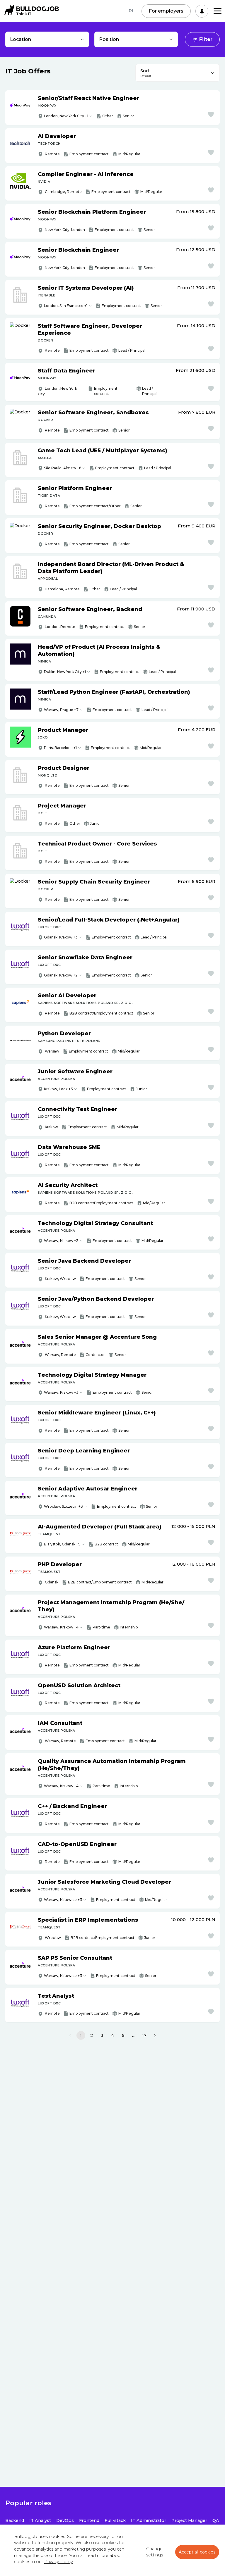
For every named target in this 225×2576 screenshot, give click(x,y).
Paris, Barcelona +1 (60, 748)
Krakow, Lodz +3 (58, 1089)
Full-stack (115, 2520)
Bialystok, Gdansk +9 (62, 1544)
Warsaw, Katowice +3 (63, 1900)
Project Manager (189, 2520)
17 (144, 2035)
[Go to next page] (155, 2036)
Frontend (89, 2520)
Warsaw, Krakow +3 (61, 1241)
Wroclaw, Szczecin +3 (63, 1506)
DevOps (65, 2520)
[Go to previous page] (70, 2036)
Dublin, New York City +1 (65, 672)
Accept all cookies (197, 2552)
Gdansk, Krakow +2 (61, 975)
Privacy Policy (59, 2562)
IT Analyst (40, 2520)
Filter (206, 39)
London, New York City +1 (66, 116)
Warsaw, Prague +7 (61, 710)
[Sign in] (202, 11)
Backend (15, 2520)
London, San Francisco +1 (66, 306)
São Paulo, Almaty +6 (63, 468)
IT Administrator (149, 2520)
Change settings (155, 2552)
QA (216, 2520)
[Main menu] (218, 11)
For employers (166, 11)
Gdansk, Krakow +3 (61, 937)
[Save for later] (211, 114)
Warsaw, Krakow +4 (61, 1627)
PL (132, 11)
